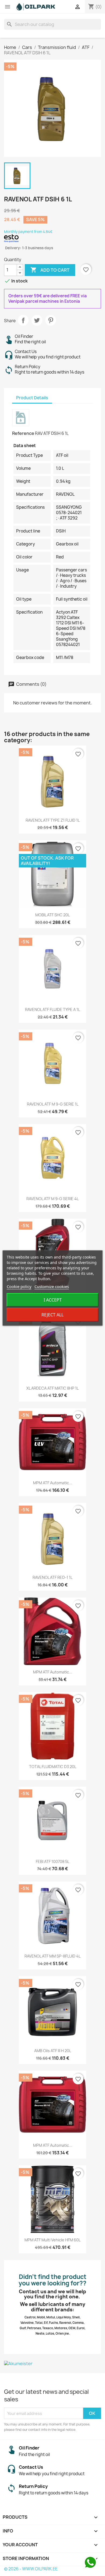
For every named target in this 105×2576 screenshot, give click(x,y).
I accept (53, 1300)
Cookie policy (19, 1286)
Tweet (37, 320)
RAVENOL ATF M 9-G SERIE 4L (52, 1199)
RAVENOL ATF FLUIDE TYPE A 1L (52, 1009)
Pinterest (51, 320)
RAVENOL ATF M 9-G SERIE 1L (53, 1104)
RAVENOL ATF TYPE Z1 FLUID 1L (53, 820)
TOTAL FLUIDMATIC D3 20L (53, 1767)
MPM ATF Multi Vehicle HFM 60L (52, 2240)
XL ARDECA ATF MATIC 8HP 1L (52, 1388)
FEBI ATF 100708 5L (52, 1861)
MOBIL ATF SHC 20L (52, 915)
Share (23, 320)
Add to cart (50, 270)
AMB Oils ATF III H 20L (53, 2051)
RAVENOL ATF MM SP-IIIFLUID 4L (52, 1956)
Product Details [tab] (32, 398)
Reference (23, 433)
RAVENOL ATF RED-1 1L (52, 1577)
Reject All (52, 1315)
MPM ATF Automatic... (53, 1483)
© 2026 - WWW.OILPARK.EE (31, 2569)
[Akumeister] (52, 2364)
